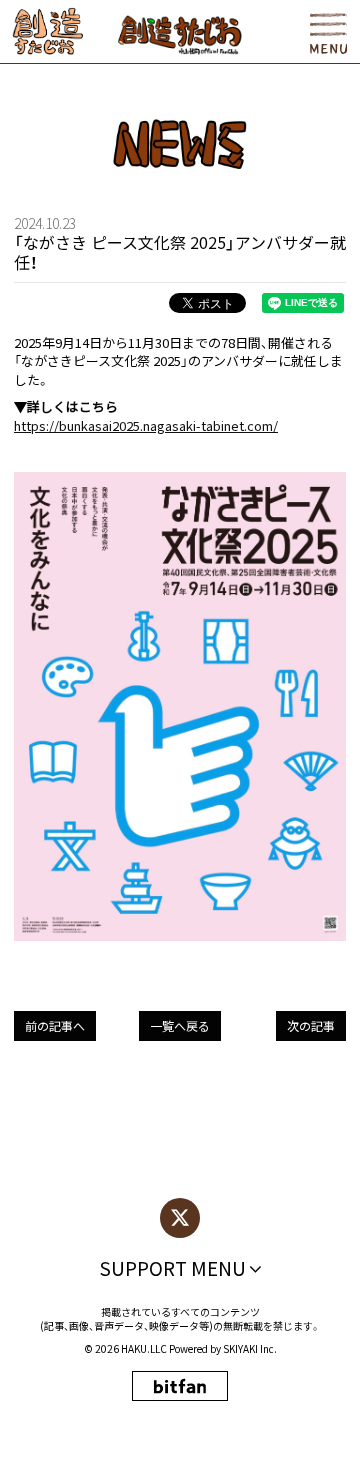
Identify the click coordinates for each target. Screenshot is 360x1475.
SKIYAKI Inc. (250, 1348)
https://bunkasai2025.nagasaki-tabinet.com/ (146, 425)
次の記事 (311, 1025)
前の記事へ (55, 1025)
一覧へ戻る (180, 1025)
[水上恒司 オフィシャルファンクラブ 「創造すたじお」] (47, 31)
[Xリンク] (180, 1218)
